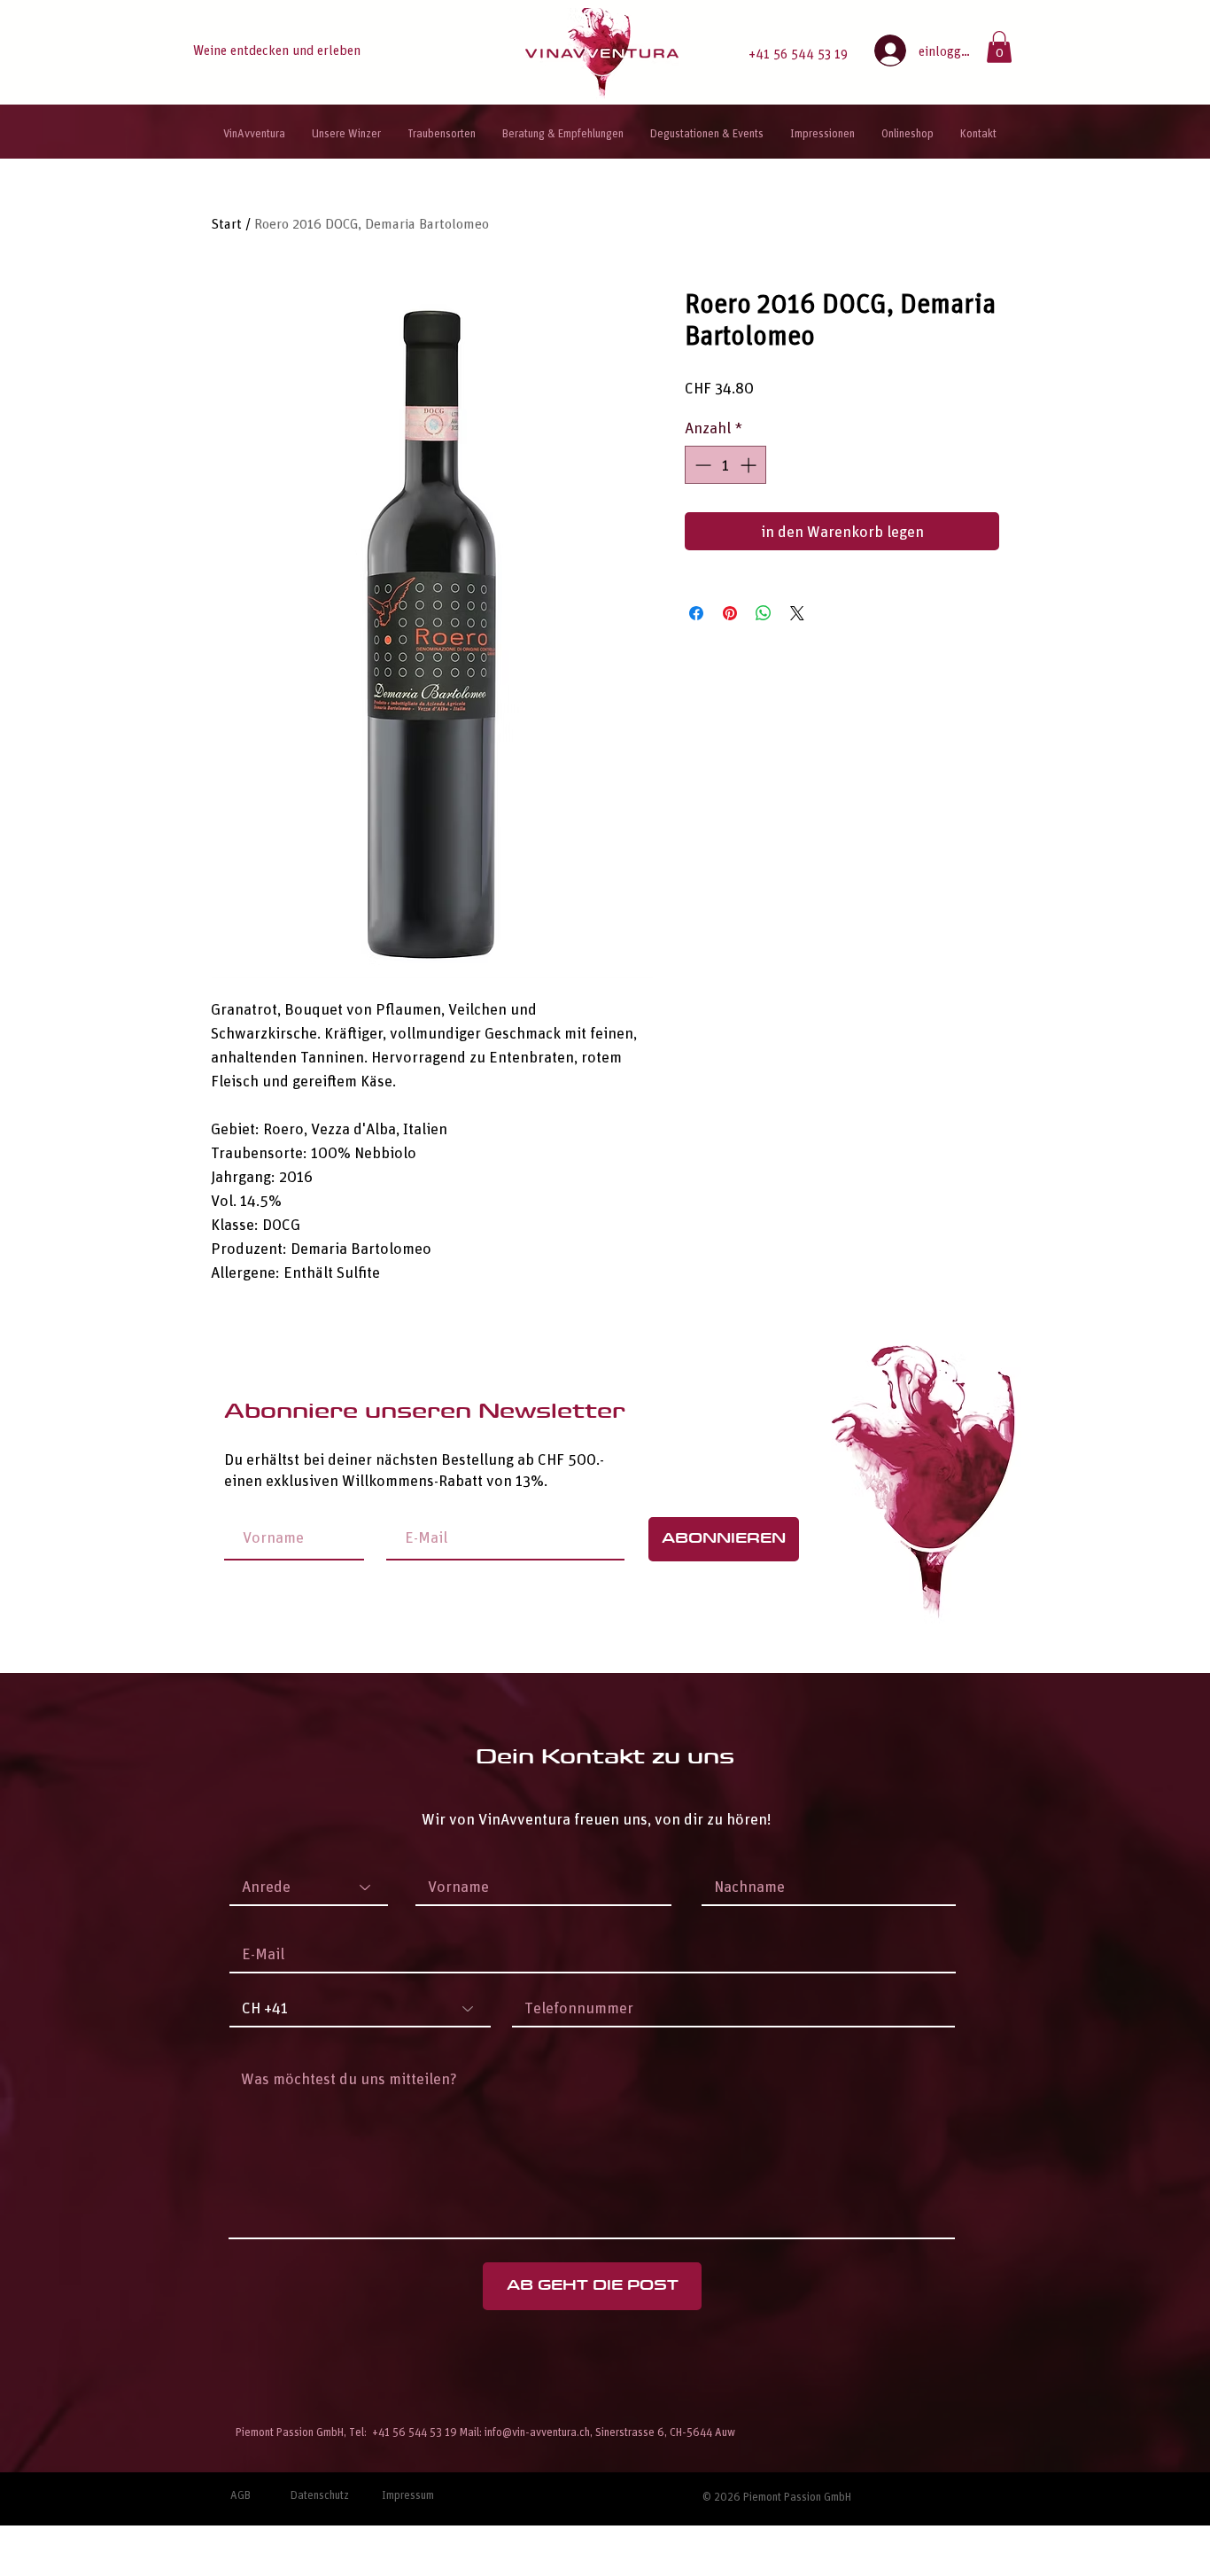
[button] (999, 47)
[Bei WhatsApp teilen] (764, 613)
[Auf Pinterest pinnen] (730, 613)
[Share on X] (797, 613)
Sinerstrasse (625, 2431)
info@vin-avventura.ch (537, 2431)
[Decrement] (701, 465)
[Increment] (750, 465)
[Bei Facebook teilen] (696, 613)
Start (226, 223)
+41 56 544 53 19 (798, 53)
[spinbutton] (725, 465)
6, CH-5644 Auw (698, 2431)
